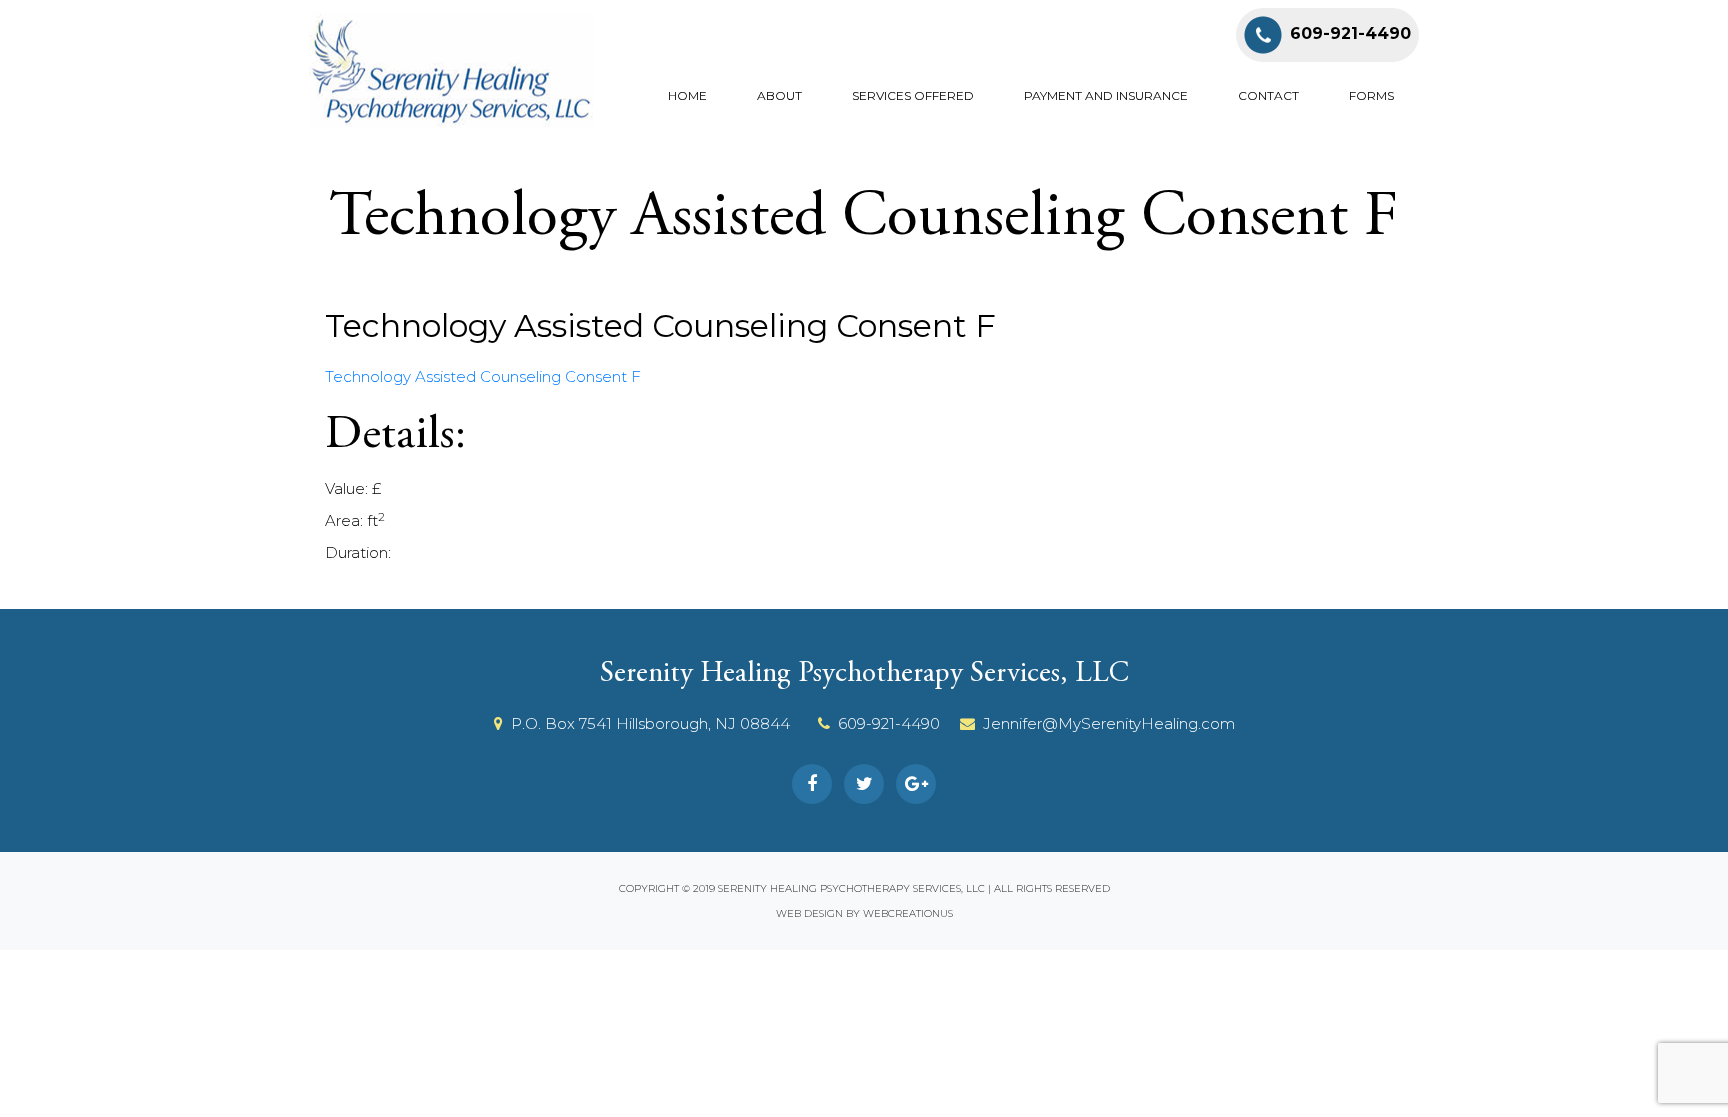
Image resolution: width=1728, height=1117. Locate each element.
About (779, 95)
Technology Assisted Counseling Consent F (483, 376)
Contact (1268, 95)
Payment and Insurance (1106, 95)
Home (687, 95)
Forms (1371, 95)
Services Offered (913, 95)
